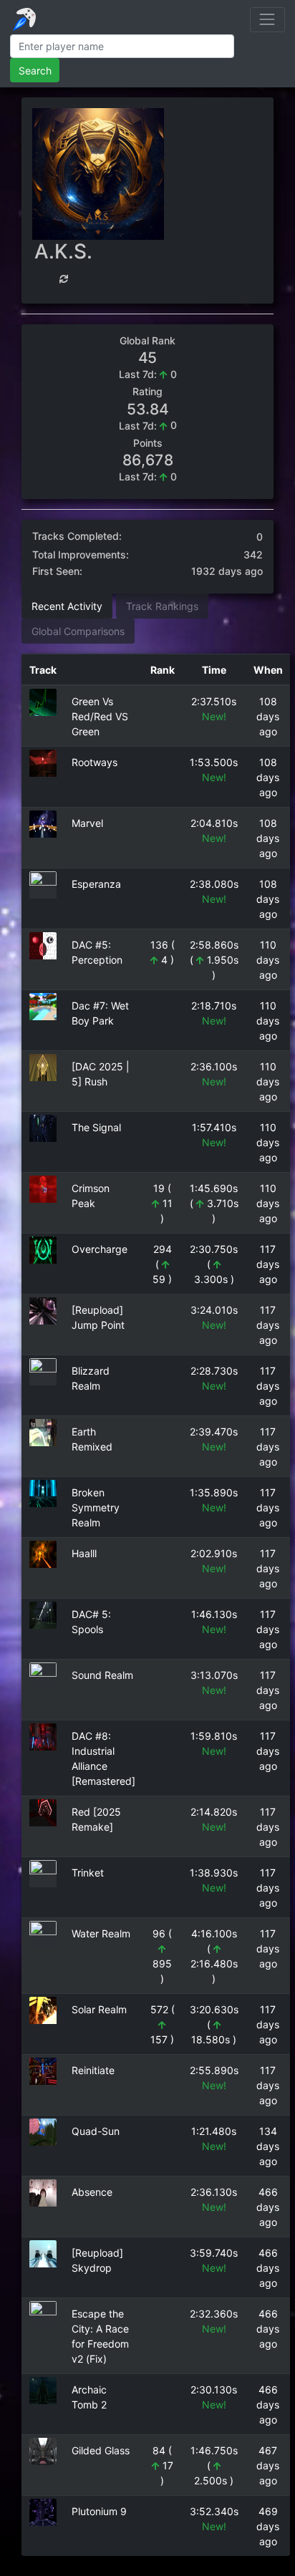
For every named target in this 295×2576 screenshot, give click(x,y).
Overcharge (100, 1249)
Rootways (95, 762)
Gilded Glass (101, 2450)
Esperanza (96, 884)
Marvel (87, 823)
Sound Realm (102, 1675)
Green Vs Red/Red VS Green (100, 716)
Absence (92, 2192)
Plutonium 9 (99, 2511)
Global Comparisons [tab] (78, 631)
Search (35, 71)
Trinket (88, 1873)
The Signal (96, 1127)
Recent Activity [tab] (67, 606)
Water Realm (101, 1933)
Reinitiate (93, 2070)
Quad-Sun (96, 2131)
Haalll (84, 1553)
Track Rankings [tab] (162, 606)
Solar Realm (99, 2009)
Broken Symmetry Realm (96, 1507)
